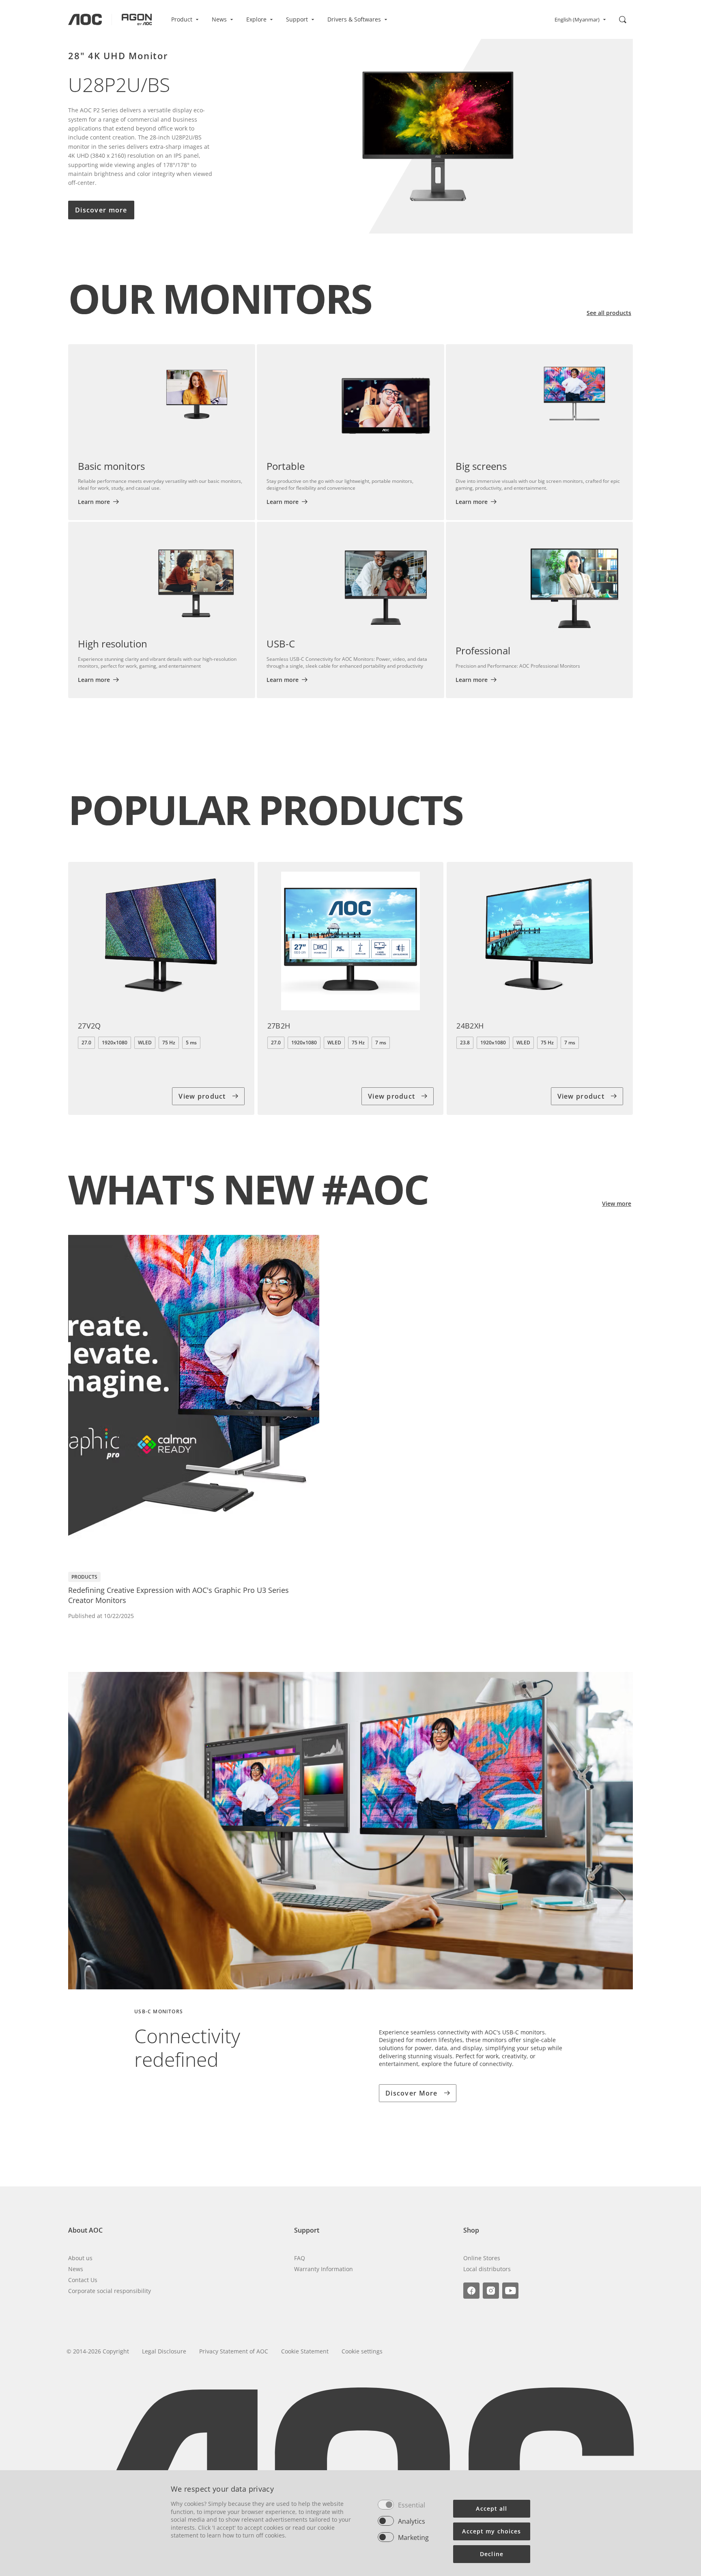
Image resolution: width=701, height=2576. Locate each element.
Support (297, 19)
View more (617, 1203)
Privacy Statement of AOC (234, 2351)
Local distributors (487, 2269)
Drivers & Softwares (354, 19)
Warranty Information (324, 2269)
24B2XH (470, 1026)
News (219, 19)
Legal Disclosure (164, 2351)
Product (182, 19)
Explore (256, 19)
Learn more (94, 502)
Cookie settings (362, 2351)
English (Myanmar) (577, 19)
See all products (609, 313)
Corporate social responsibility (110, 2291)
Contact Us (83, 2280)
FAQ (300, 2258)
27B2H (279, 1026)
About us (80, 2258)
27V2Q (89, 1026)
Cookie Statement (305, 2351)
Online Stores (482, 2258)
